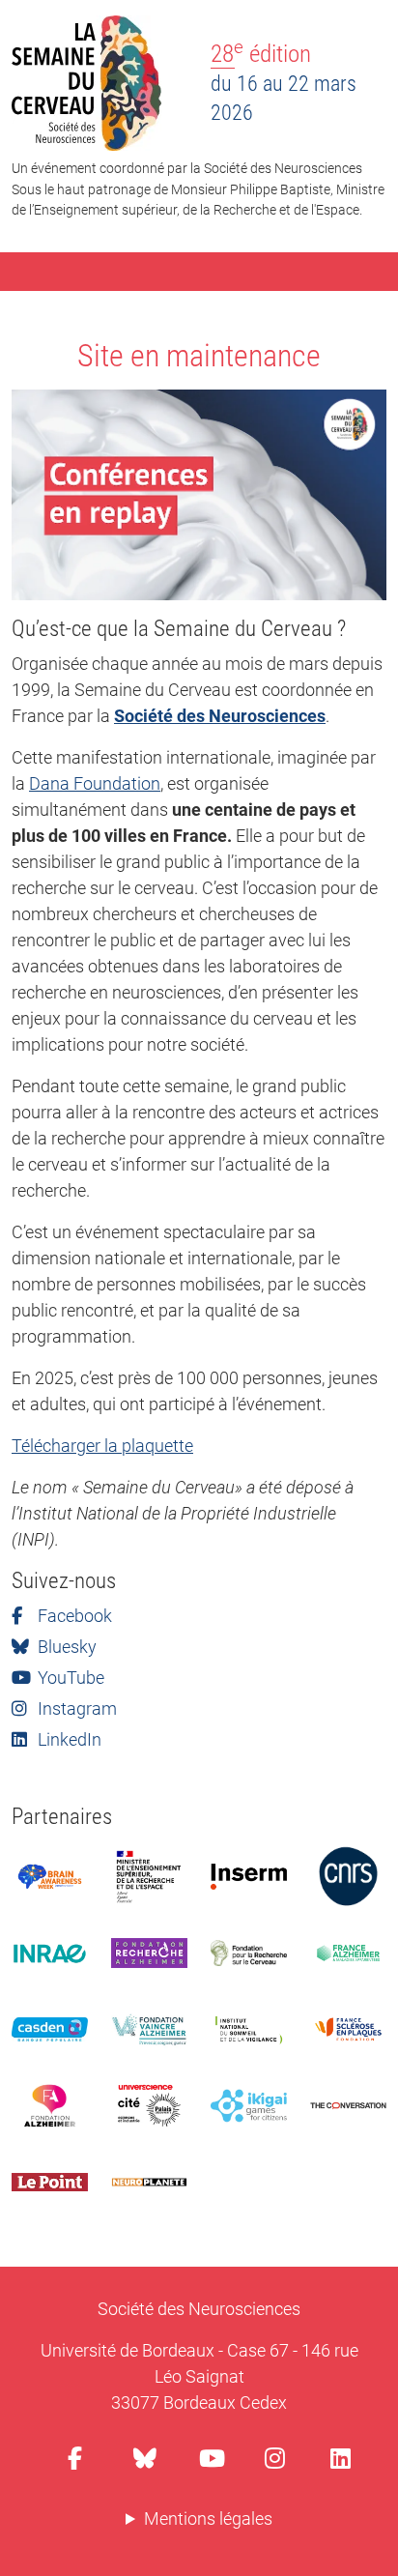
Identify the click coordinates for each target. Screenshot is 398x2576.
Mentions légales (208, 2518)
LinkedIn (68, 1739)
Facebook (73, 1616)
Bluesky (65, 1647)
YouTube (69, 1678)
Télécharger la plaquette (102, 1446)
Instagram (75, 1708)
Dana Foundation (95, 783)
